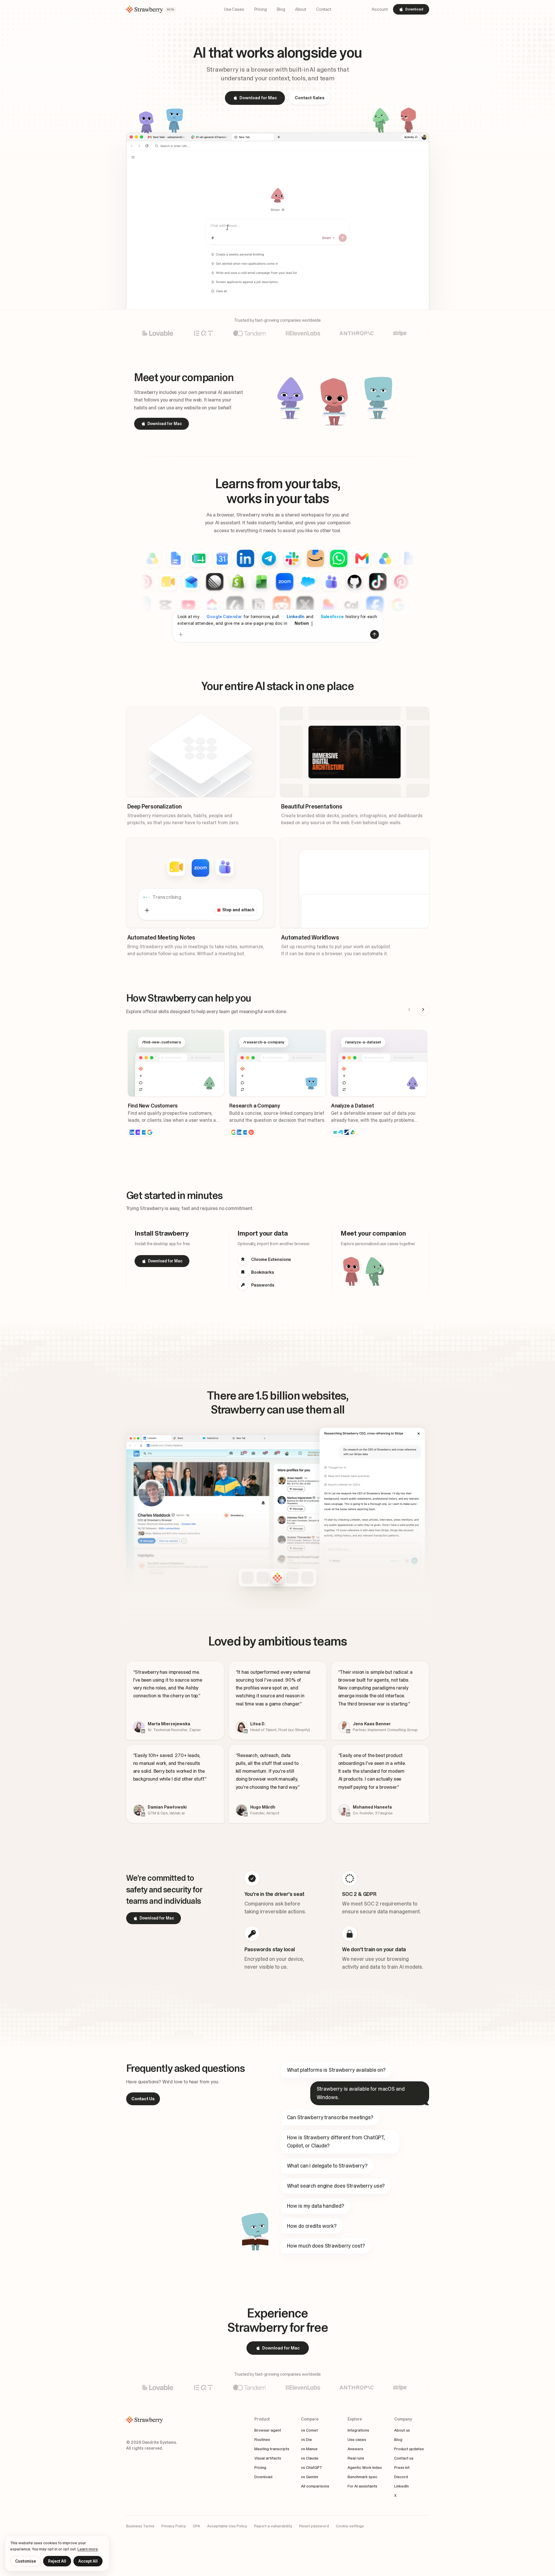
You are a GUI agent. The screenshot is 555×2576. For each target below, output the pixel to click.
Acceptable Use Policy (227, 2526)
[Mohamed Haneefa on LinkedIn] (348, 1814)
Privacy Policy (174, 2526)
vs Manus (309, 2449)
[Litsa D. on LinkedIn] (246, 1731)
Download (414, 9)
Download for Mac (258, 98)
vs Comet (309, 2430)
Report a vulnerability (273, 2526)
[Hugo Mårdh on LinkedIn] (246, 1814)
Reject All (57, 2561)
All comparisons (315, 2486)
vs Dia (306, 2439)
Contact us (404, 2458)
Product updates (409, 2449)
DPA (197, 2526)
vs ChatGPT (311, 2467)
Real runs (356, 2458)
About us (402, 2430)
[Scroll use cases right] (423, 1010)
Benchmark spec (362, 2477)
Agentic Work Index (365, 2467)
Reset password (314, 2526)
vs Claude (310, 2458)
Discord (401, 2477)
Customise (25, 2561)
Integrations (358, 2430)
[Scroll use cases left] (409, 1010)
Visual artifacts (268, 2458)
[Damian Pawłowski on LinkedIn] (143, 1814)
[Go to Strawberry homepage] (152, 2420)
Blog (398, 2439)
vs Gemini (310, 2477)
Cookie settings (350, 2526)
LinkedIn (401, 2486)
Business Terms (140, 2526)
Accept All (88, 2561)
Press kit (402, 2467)
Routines (262, 2439)
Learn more (88, 2549)
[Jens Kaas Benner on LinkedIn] (348, 1731)
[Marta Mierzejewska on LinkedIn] (143, 1731)
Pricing (260, 2467)
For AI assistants (362, 2486)
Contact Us (143, 2099)
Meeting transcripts (272, 2449)
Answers (355, 2449)
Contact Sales (310, 98)
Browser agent (268, 2430)
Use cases (357, 2439)
